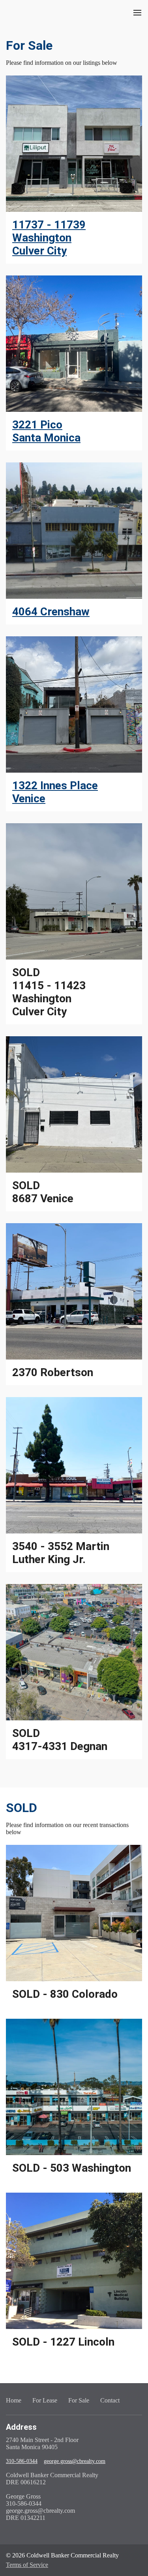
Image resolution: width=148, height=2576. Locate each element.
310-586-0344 (22, 2461)
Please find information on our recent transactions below (67, 1828)
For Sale (29, 45)
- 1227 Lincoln (63, 2342)
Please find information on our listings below (62, 63)
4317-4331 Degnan (60, 1740)
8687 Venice (43, 1192)
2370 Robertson (53, 1372)
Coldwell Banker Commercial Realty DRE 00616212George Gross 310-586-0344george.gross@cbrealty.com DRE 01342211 (52, 2496)
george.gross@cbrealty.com (75, 2461)
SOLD (22, 1808)
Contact (110, 2400)
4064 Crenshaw (51, 612)
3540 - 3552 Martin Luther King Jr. (61, 1553)
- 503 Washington (72, 2168)
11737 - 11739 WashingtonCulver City (49, 238)
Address (21, 2427)
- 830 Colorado (65, 1994)
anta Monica (50, 438)
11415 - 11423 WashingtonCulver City (49, 992)
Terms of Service (27, 2565)
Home (14, 2400)
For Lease (45, 2400)
